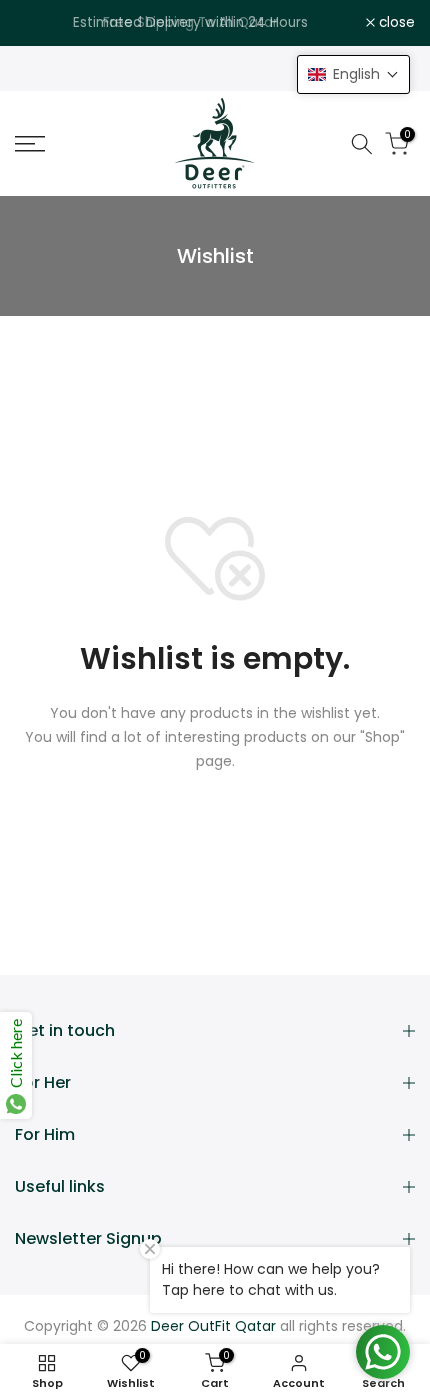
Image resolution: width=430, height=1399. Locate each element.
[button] (353, 74)
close (395, 23)
